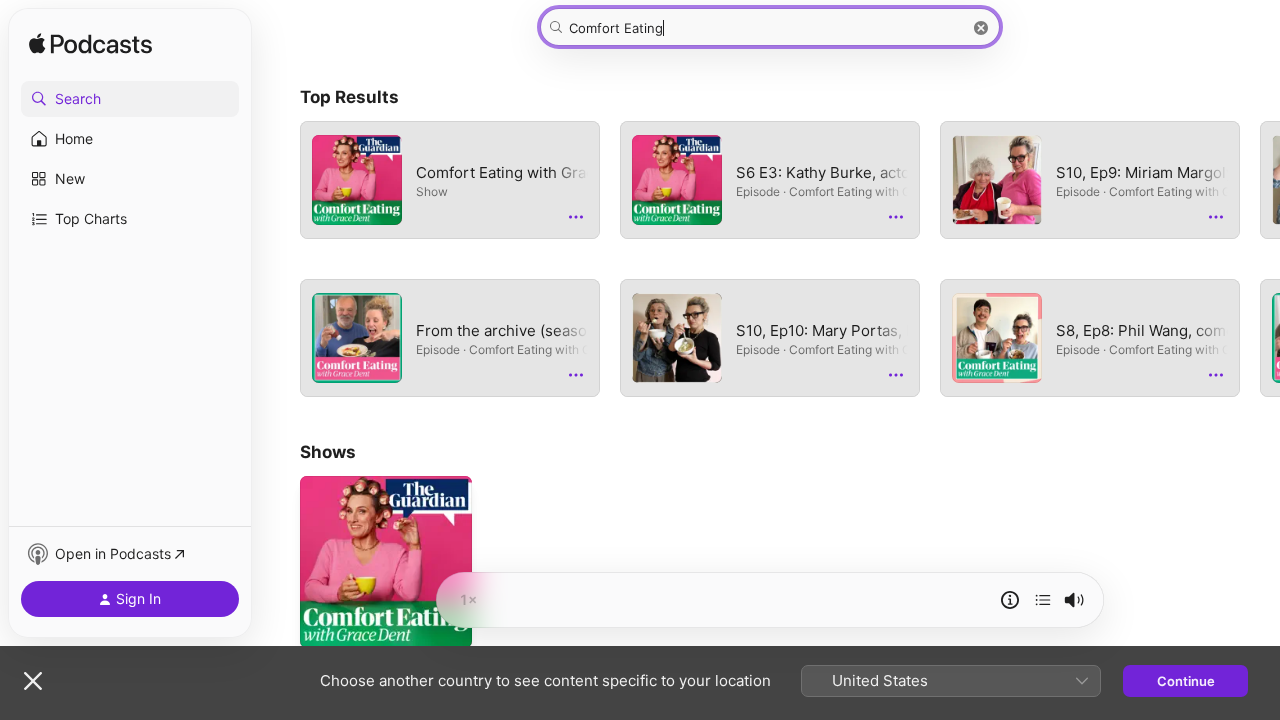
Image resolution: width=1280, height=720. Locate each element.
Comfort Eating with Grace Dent (450, 180)
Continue (1186, 681)
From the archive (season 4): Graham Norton (450, 338)
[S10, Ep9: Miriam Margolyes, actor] (997, 180)
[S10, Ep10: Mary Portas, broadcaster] (677, 338)
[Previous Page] (280, 259)
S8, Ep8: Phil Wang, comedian (1090, 338)
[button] (130, 99)
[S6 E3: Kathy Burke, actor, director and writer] (677, 180)
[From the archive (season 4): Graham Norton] (357, 338)
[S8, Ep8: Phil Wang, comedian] (997, 338)
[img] (90, 45)
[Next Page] (1260, 259)
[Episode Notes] (1010, 600)
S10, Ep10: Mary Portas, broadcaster (770, 338)
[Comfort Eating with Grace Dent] (357, 180)
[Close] (33, 681)
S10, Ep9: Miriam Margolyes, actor (1090, 180)
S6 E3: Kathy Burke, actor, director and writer (770, 180)
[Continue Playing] (1043, 600)
